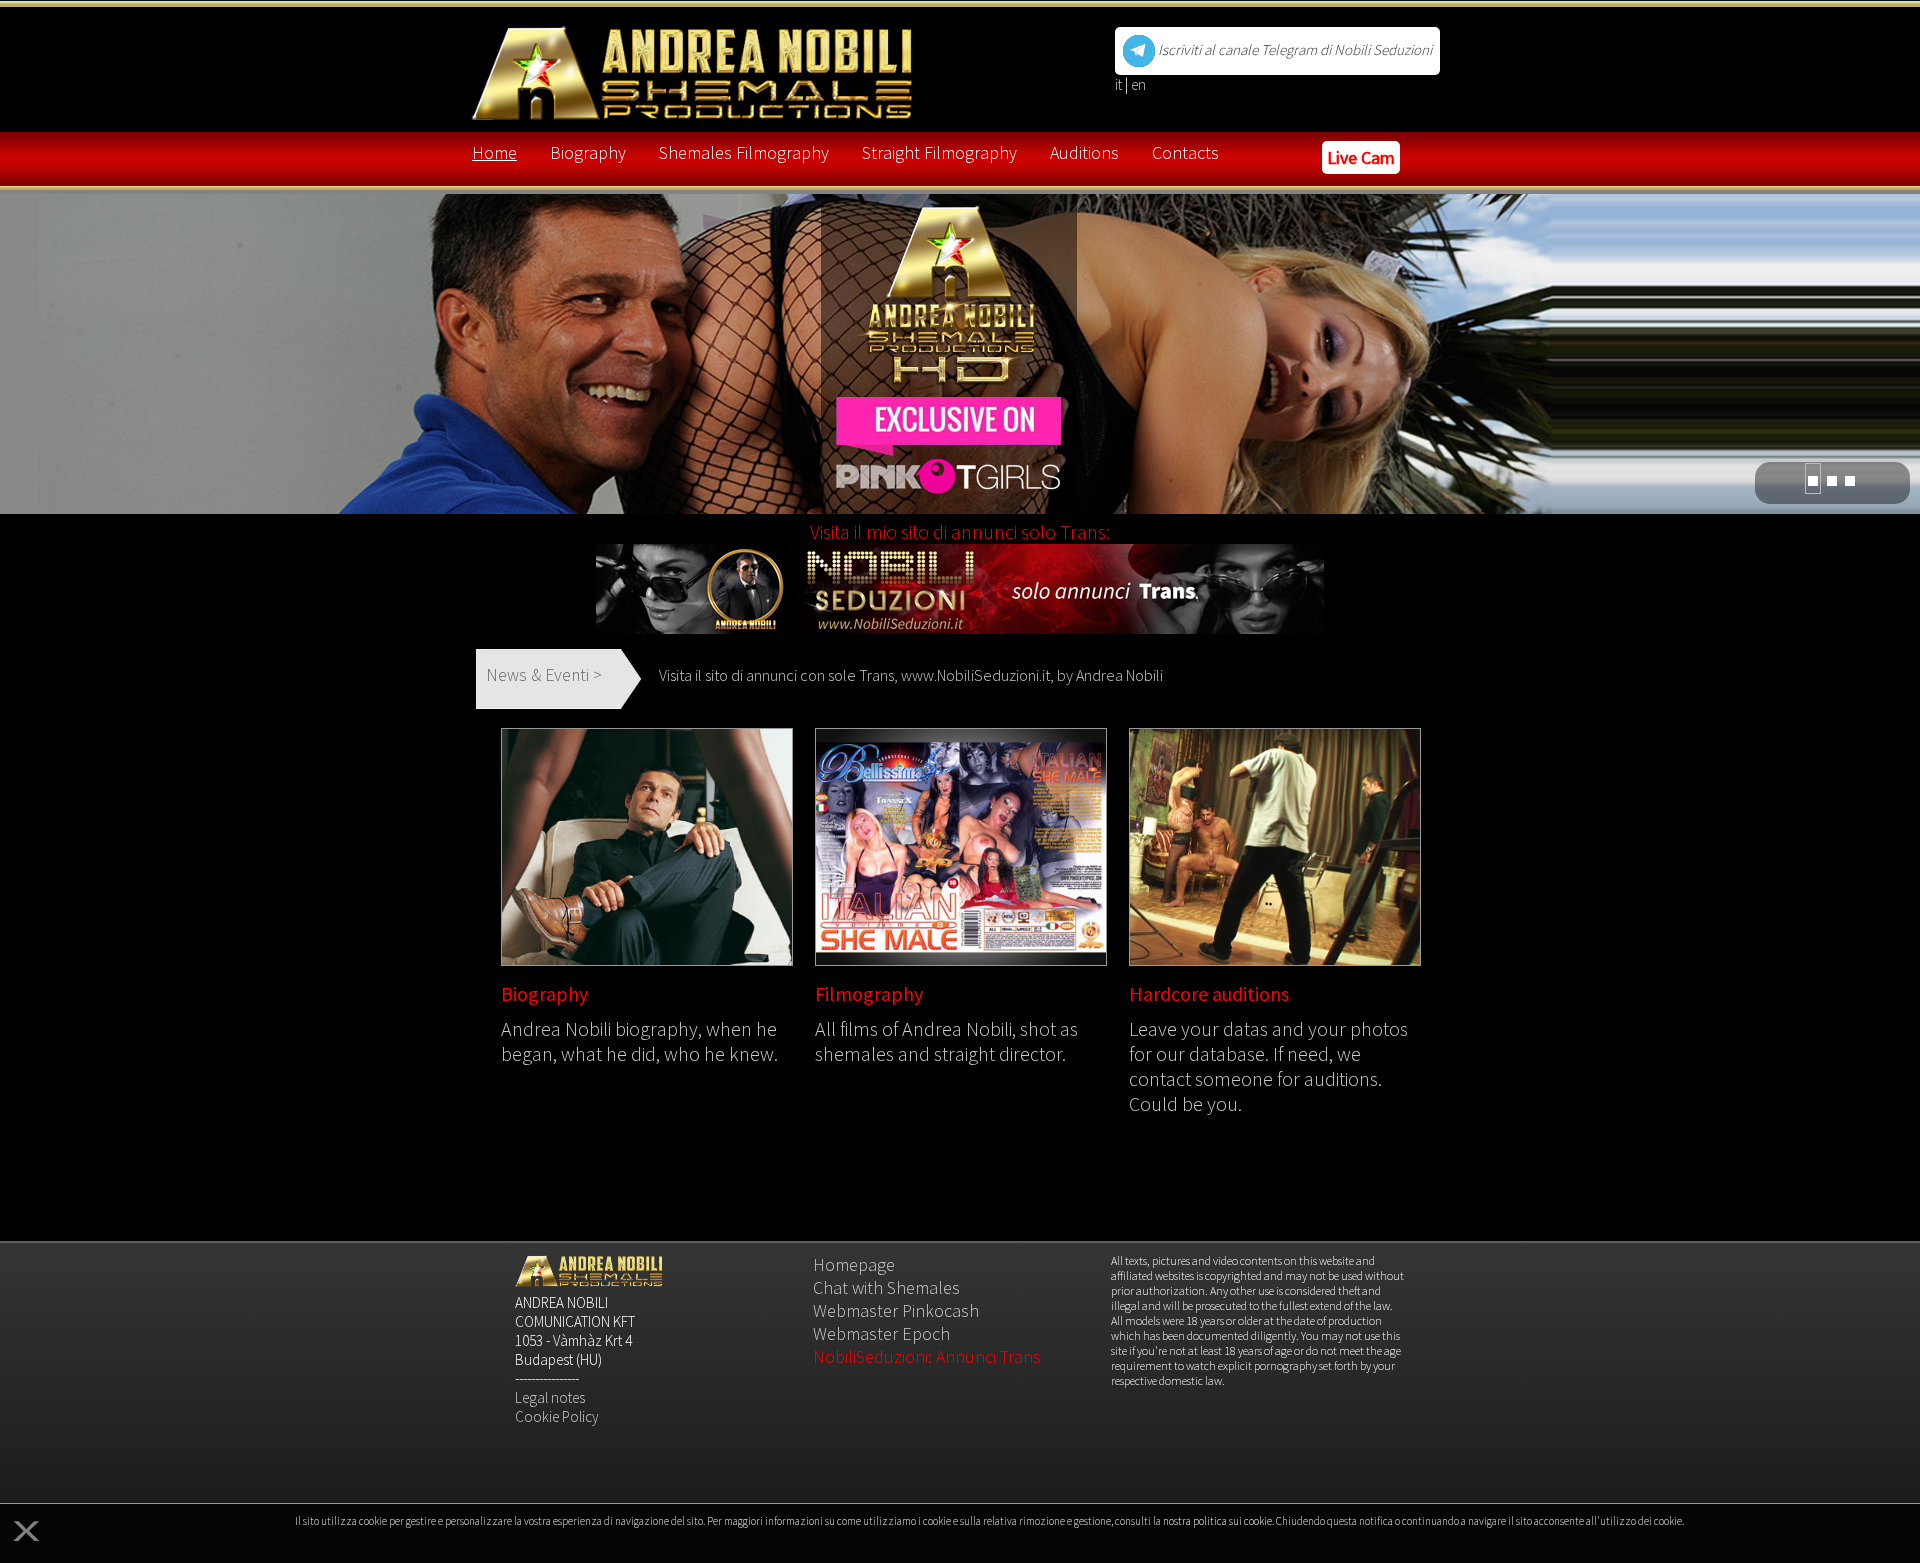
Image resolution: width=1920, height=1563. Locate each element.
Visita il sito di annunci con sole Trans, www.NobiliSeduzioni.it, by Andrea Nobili (911, 675)
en (1138, 84)
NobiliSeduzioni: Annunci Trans (927, 1356)
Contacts (1185, 152)
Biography (588, 152)
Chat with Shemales (886, 1287)
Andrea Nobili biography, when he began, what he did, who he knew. (639, 1041)
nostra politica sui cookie (1217, 1521)
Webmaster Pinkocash (896, 1310)
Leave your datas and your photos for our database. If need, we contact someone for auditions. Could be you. (1268, 1066)
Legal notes (550, 1397)
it (1120, 84)
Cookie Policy (557, 1416)
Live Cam (1361, 157)
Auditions (1084, 152)
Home (494, 152)
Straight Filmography (939, 152)
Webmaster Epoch (881, 1333)
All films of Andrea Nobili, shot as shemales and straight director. (946, 1041)
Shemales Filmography (744, 152)
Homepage (854, 1264)
